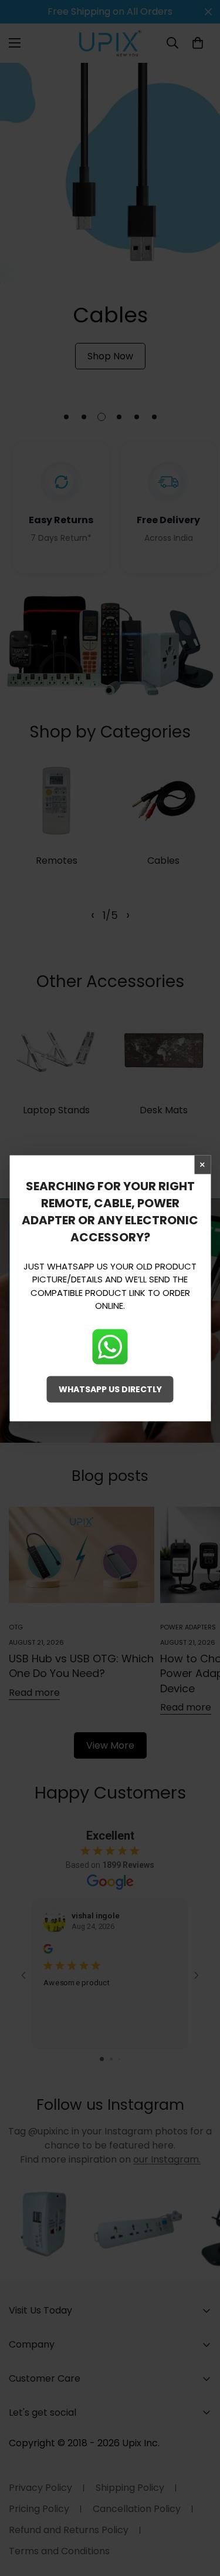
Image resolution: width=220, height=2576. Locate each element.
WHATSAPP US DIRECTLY (110, 1389)
